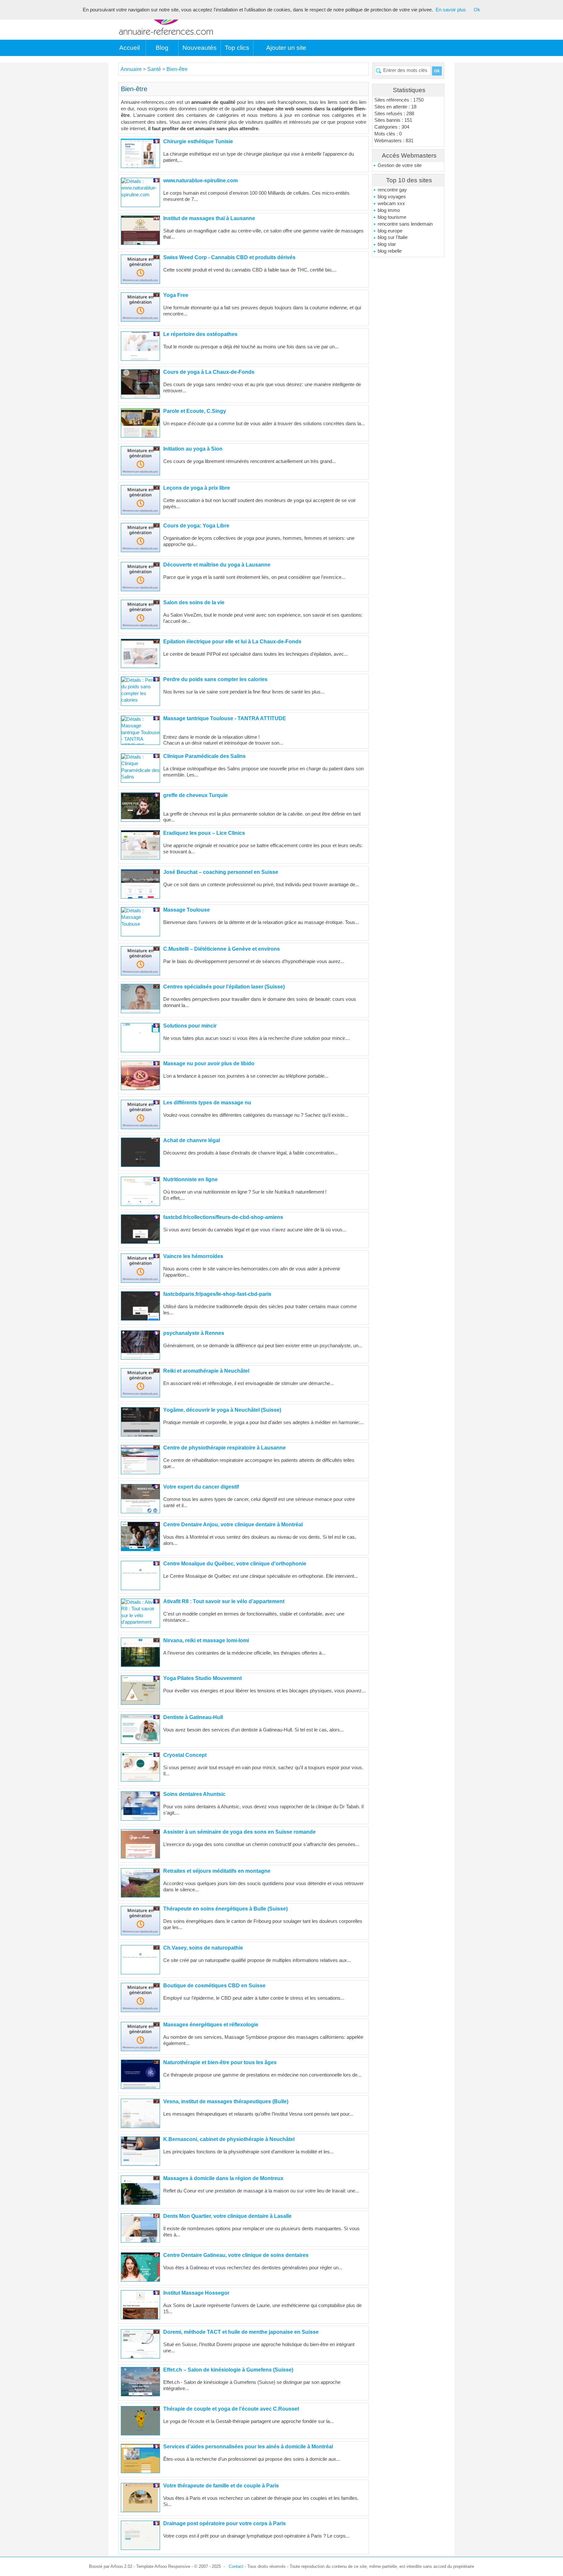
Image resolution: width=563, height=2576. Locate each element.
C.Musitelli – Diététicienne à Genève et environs (222, 949)
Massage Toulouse (187, 910)
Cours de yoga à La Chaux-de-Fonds (209, 372)
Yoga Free (176, 295)
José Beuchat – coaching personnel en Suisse (221, 872)
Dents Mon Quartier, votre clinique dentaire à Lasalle (227, 2216)
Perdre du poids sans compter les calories (215, 679)
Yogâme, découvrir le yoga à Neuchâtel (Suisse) (222, 1410)
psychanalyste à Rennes (194, 1333)
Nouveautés (200, 48)
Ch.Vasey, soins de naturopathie (203, 1948)
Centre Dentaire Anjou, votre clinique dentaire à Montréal (233, 1525)
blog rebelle (390, 251)
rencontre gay (392, 190)
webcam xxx (391, 203)
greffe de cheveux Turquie (195, 795)
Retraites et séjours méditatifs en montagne (217, 1871)
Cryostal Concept (185, 1755)
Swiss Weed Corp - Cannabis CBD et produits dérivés (229, 257)
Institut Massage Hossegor (196, 2293)
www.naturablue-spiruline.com (201, 181)
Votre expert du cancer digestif (201, 1487)
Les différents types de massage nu (207, 1103)
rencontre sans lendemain (405, 224)
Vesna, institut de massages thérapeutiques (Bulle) (226, 2101)
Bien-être (177, 69)
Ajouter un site (286, 48)
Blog (162, 48)
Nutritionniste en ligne (190, 1179)
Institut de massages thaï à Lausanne (209, 218)
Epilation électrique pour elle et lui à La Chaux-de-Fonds (232, 642)
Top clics (237, 48)
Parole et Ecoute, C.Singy (195, 411)
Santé (155, 69)
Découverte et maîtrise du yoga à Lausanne (217, 565)
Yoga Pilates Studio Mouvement (202, 1678)
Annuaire (131, 69)
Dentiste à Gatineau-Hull (193, 1717)
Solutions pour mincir (190, 1026)
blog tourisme (392, 217)
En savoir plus (451, 10)
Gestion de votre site (400, 165)
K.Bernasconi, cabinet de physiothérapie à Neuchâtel (229, 2139)
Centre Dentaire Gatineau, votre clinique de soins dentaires (236, 2255)
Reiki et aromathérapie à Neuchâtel (206, 1371)
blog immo (389, 210)
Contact (236, 2566)
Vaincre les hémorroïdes (193, 1256)
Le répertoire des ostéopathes (200, 334)
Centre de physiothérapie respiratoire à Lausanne (224, 1448)
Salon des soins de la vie (194, 602)
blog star (387, 244)
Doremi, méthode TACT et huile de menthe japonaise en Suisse (241, 2332)
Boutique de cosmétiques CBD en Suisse (214, 1986)
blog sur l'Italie (393, 237)
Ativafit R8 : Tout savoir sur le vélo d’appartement (224, 1601)
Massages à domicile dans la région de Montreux (223, 2178)
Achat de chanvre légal (192, 1140)
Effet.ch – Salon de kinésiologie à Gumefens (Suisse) (228, 2370)
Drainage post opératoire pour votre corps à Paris (224, 2523)
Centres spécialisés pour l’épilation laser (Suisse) (224, 987)
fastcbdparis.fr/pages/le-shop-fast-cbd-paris (217, 1294)
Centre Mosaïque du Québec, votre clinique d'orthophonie (235, 1564)
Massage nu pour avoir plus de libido (209, 1064)
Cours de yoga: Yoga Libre (196, 526)
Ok (477, 10)
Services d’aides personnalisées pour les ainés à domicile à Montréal (248, 2447)
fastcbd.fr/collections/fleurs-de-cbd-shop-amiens (223, 1217)
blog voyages (392, 197)
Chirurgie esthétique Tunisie (198, 141)
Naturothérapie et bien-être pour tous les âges (220, 2062)
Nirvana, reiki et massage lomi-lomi (206, 1640)
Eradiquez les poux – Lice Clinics (204, 833)
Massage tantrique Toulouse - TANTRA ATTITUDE (225, 718)
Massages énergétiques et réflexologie (211, 2025)
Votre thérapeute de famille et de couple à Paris (221, 2486)
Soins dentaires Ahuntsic (194, 1794)
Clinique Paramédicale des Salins (204, 756)
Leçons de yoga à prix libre (197, 488)
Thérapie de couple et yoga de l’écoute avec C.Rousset (231, 2409)
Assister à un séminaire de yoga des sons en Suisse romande (239, 1832)
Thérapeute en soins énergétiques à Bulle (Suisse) (225, 1909)
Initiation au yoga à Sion (193, 449)
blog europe (390, 231)
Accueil (130, 48)
